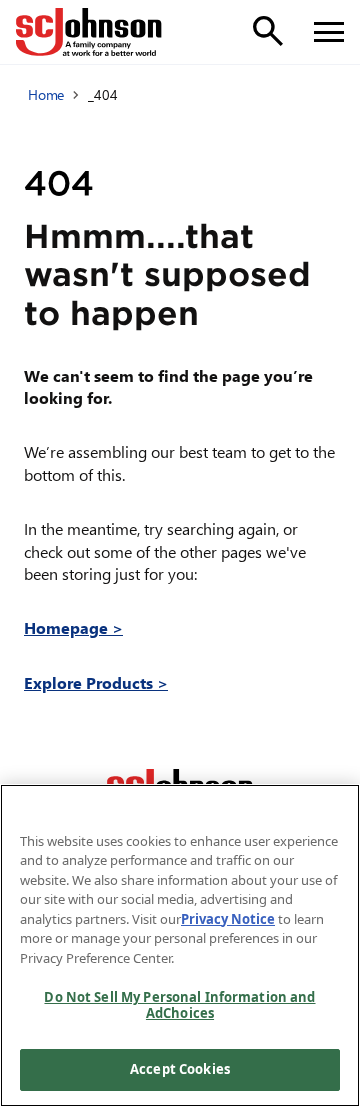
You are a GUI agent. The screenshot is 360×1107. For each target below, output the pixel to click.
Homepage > (73, 627)
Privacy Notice (228, 919)
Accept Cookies (180, 1069)
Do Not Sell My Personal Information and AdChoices (179, 1005)
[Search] (268, 31)
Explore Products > (96, 682)
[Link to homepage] (89, 32)
